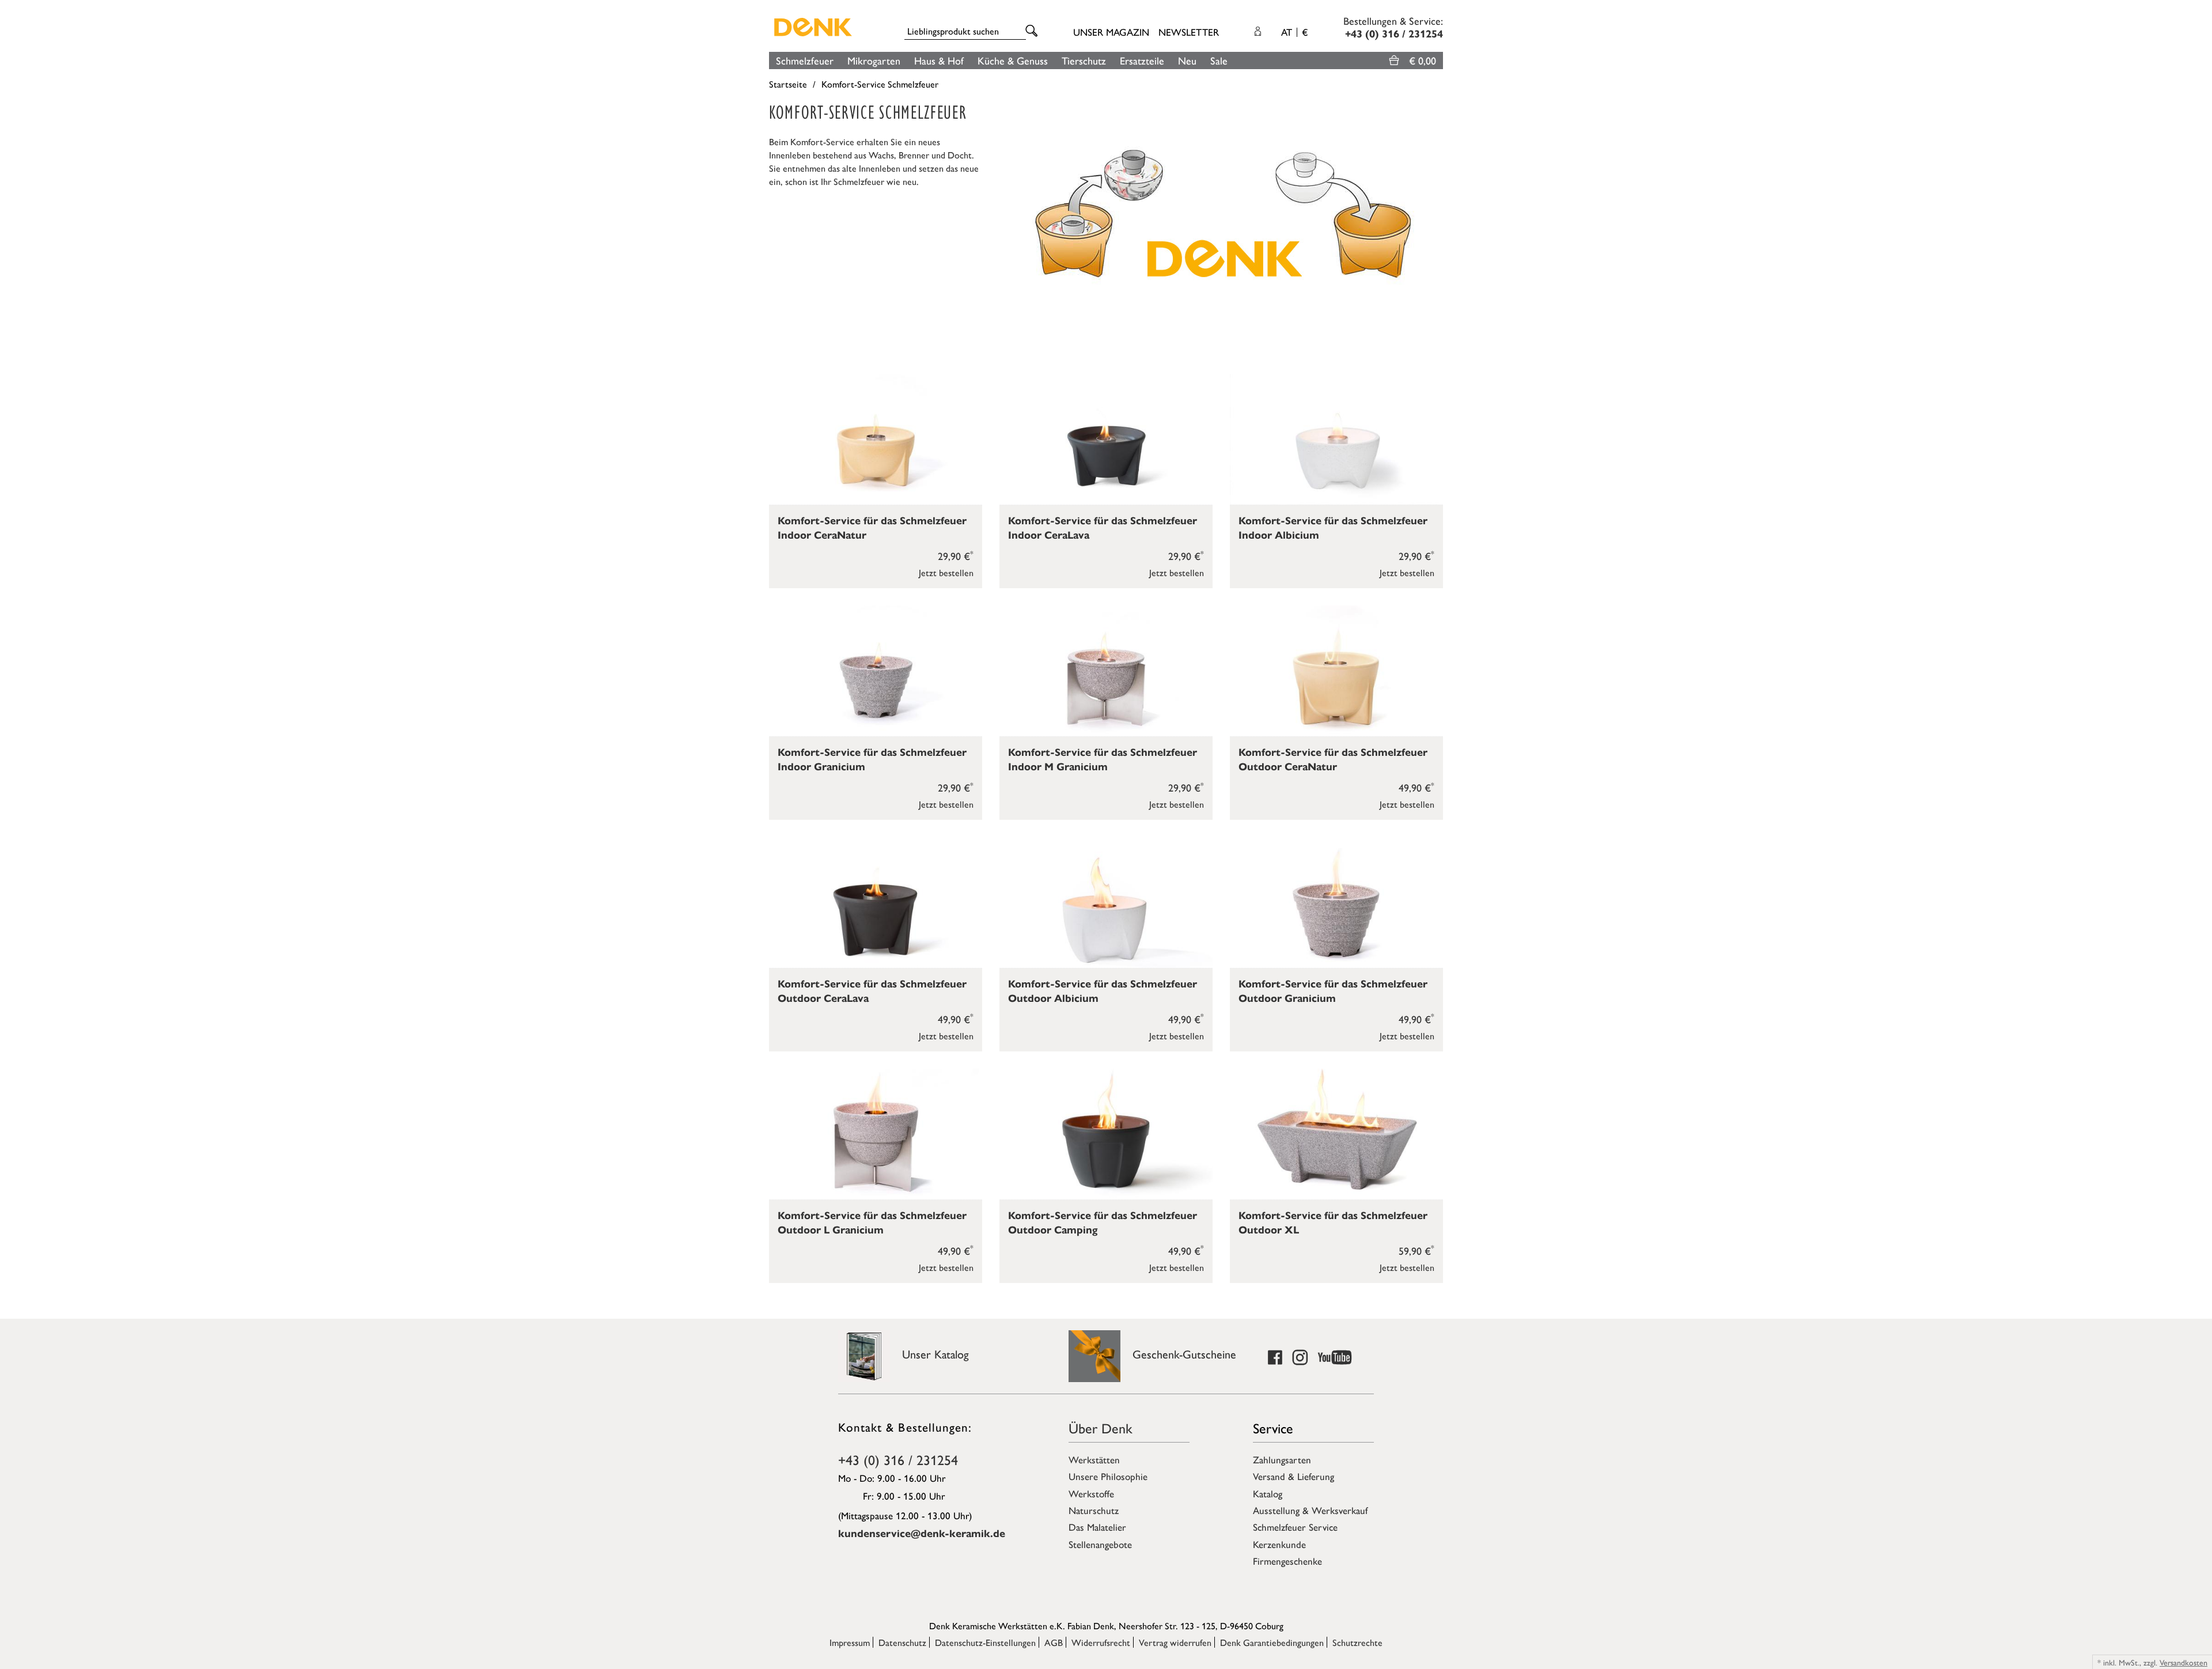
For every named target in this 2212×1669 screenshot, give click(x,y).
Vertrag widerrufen (1175, 1642)
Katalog (1268, 1493)
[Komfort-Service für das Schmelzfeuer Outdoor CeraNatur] (1336, 671)
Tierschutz (1084, 60)
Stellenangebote (1100, 1544)
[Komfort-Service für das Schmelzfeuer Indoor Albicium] (1336, 439)
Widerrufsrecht (1101, 1642)
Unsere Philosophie (1108, 1476)
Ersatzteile (1142, 60)
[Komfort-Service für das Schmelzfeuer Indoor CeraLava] (1106, 439)
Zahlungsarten (1282, 1459)
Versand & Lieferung (1294, 1476)
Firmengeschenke (1287, 1561)
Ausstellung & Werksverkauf (1310, 1510)
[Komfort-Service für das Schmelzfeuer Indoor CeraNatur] (876, 439)
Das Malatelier (1097, 1527)
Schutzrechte (1357, 1642)
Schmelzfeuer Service (1295, 1527)
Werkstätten (1094, 1459)
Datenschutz (902, 1642)
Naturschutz (1094, 1510)
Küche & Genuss (1013, 60)
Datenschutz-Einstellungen (985, 1642)
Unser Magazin (1111, 32)
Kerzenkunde (1279, 1544)
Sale (1219, 60)
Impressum (850, 1642)
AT (1294, 32)
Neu (1187, 60)
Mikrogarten (874, 60)
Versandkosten (2183, 1662)
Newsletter (1189, 32)
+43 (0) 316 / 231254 (898, 1459)
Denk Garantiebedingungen (1272, 1642)
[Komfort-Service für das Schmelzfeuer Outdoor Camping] (1106, 1134)
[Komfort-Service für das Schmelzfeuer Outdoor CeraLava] (876, 902)
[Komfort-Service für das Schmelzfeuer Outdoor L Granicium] (876, 1134)
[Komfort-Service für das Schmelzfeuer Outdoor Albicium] (1106, 902)
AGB (1054, 1642)
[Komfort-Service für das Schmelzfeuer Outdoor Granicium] (1336, 902)
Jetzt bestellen (946, 572)
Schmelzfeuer (805, 60)
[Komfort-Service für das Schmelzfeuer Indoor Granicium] (876, 671)
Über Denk (1101, 1428)
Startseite (788, 84)
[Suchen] (1033, 31)
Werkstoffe (1091, 1493)
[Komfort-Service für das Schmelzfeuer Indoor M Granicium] (1106, 671)
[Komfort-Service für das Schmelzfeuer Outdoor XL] (1336, 1134)
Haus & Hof (939, 60)
